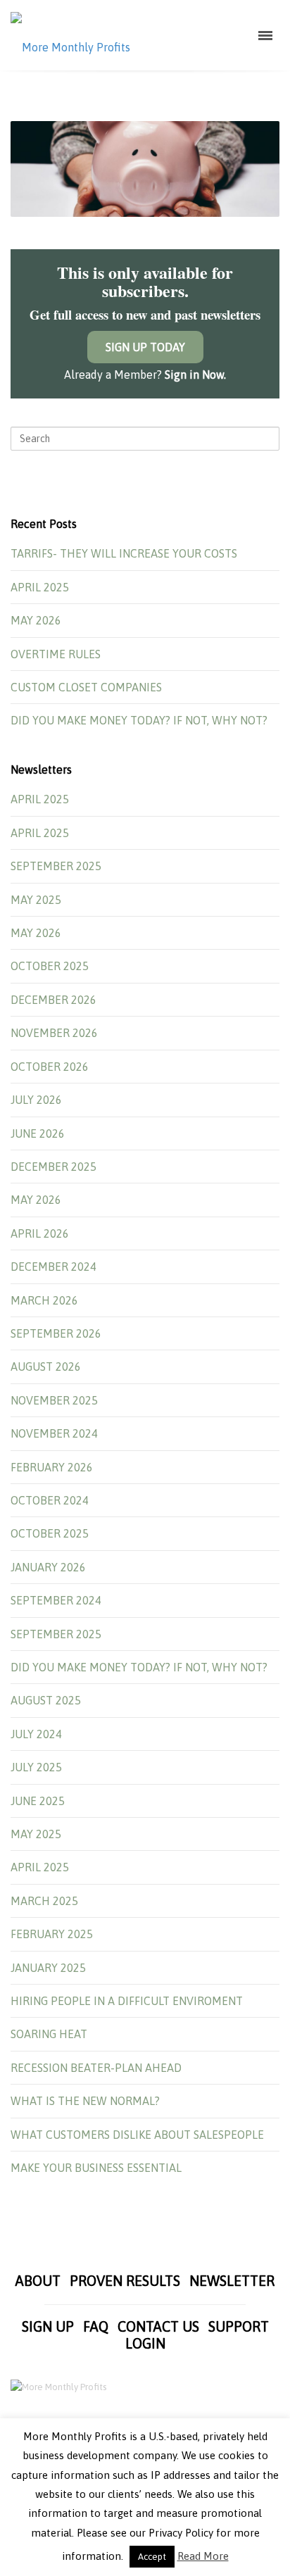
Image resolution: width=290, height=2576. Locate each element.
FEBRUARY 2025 (52, 1934)
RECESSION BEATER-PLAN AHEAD (96, 2068)
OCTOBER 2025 (50, 966)
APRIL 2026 (40, 1233)
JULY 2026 (36, 1100)
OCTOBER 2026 (50, 1067)
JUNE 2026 (38, 1133)
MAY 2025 (36, 900)
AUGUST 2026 (46, 1366)
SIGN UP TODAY (145, 347)
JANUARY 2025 (48, 1968)
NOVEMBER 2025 (54, 1400)
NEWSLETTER (232, 2281)
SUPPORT (239, 2326)
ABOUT (38, 2281)
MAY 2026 (36, 620)
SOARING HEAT (49, 2034)
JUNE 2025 (38, 1801)
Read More (203, 2556)
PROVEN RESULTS (125, 2281)
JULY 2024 (36, 1734)
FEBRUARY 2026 (52, 1467)
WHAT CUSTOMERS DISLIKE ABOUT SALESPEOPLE (137, 2135)
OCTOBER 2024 (50, 1500)
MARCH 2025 (44, 1901)
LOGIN (145, 2343)
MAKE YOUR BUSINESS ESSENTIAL (96, 2168)
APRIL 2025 (40, 587)
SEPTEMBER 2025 (56, 866)
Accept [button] (152, 2557)
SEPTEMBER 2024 (56, 1600)
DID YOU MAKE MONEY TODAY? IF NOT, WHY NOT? (139, 720)
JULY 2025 (36, 1767)
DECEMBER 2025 (53, 1167)
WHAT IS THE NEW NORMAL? (85, 2101)
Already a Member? (145, 375)
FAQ (96, 2326)
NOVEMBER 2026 (54, 1033)
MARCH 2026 (44, 1300)
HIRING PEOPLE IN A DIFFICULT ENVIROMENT (127, 2001)
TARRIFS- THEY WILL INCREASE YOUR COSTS (124, 553)
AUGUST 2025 (46, 1700)
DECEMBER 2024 (53, 1267)
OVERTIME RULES (56, 654)
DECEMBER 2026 (53, 1000)
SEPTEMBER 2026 (56, 1333)
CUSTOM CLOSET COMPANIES (86, 687)
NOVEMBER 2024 (54, 1433)
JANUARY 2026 (48, 1567)
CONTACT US (158, 2326)
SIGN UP (48, 2326)
